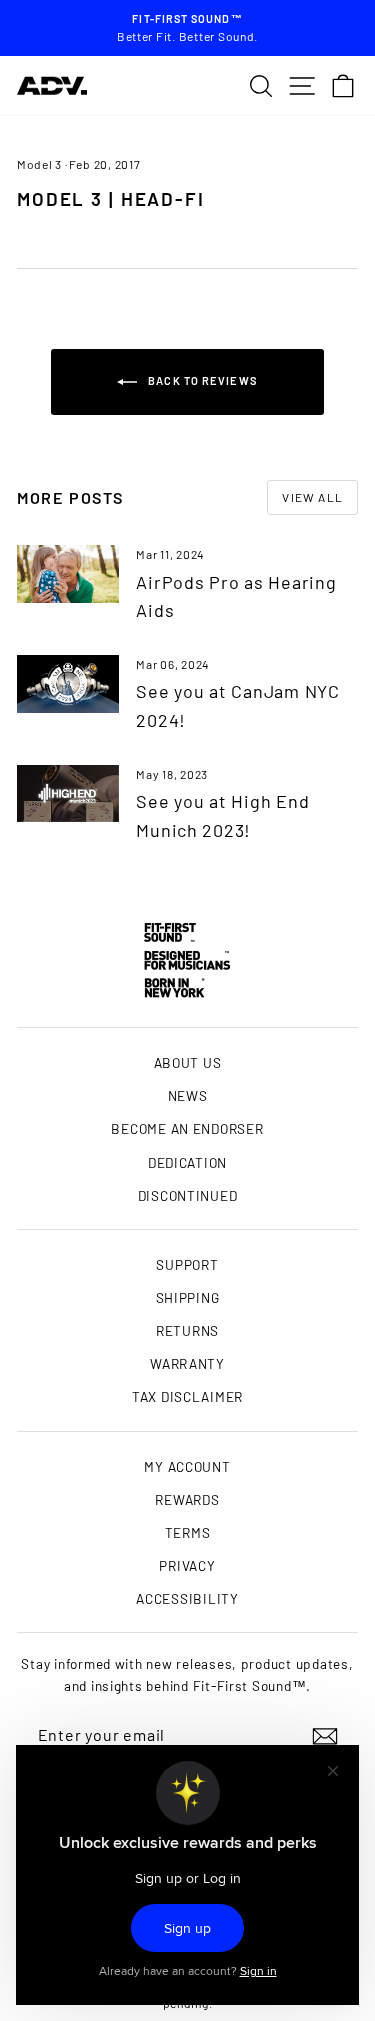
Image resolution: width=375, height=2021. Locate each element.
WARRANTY (187, 1363)
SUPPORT (187, 1264)
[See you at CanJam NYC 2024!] (68, 684)
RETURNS (187, 1330)
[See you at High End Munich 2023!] (68, 794)
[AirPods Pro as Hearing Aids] (68, 574)
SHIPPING (188, 1297)
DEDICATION (187, 1162)
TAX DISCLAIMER (187, 1396)
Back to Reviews (201, 380)
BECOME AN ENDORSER (187, 1128)
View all (312, 497)
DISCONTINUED (188, 1195)
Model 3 (39, 164)
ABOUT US (188, 1062)
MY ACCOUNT (187, 1466)
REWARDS (187, 1499)
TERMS (188, 1532)
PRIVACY (187, 1565)
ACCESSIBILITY (187, 1598)
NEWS (188, 1095)
